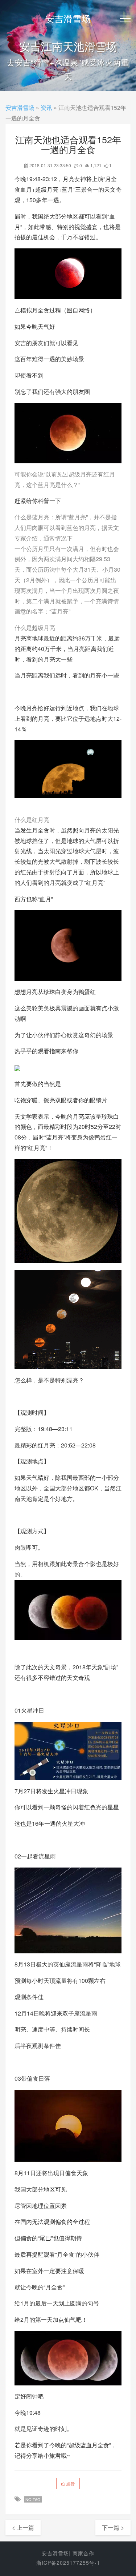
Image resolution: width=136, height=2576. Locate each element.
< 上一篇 (23, 2527)
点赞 (70, 2483)
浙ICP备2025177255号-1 (68, 2563)
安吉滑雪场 (68, 18)
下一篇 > (113, 2527)
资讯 (46, 107)
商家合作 (83, 2553)
